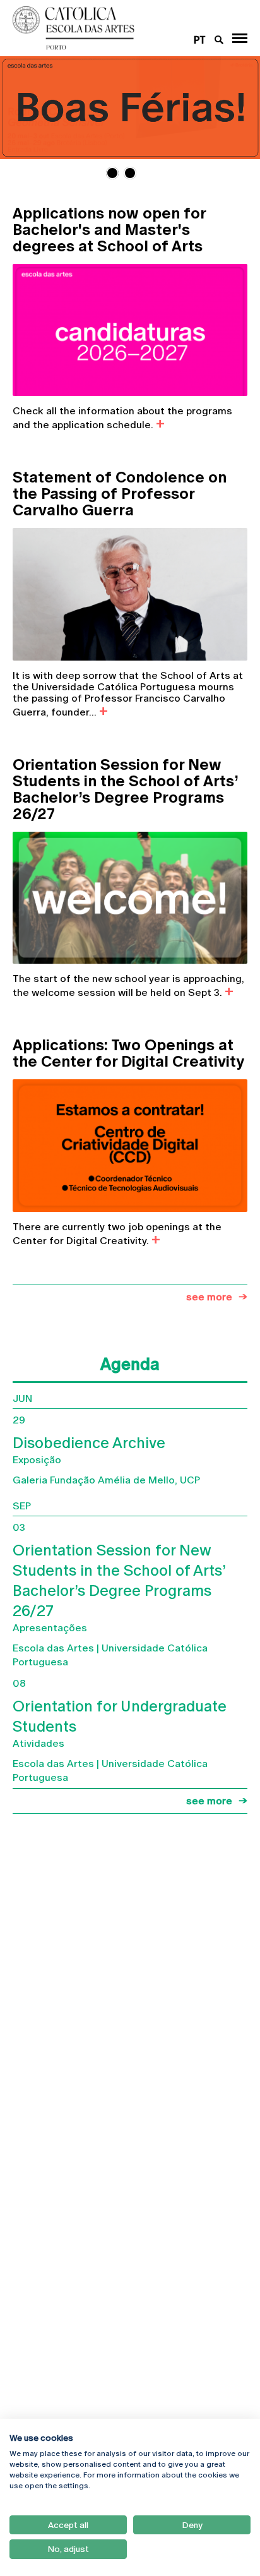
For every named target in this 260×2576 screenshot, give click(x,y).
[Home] (108, 28)
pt (200, 40)
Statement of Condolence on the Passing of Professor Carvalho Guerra (120, 494)
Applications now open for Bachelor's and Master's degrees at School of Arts (109, 230)
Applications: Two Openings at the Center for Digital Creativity (128, 1053)
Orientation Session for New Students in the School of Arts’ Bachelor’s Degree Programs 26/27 (125, 789)
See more (209, 1297)
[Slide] (130, 108)
